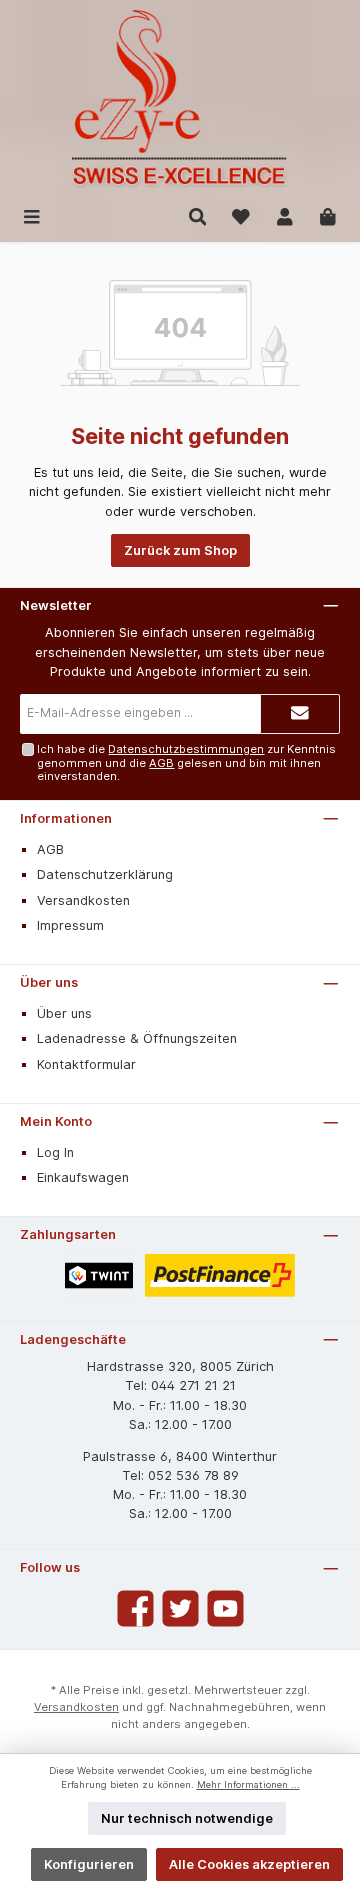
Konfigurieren (89, 1864)
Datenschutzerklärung (105, 874)
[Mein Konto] (285, 215)
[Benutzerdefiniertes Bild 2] (220, 1275)
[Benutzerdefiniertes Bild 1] (99, 1275)
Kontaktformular (86, 1064)
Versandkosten (83, 900)
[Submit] (300, 714)
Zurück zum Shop (180, 550)
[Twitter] (180, 1608)
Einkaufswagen (83, 1177)
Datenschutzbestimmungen (186, 749)
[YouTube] (225, 1608)
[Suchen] (198, 215)
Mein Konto (56, 1121)
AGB (161, 763)
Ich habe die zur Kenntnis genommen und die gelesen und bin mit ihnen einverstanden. (186, 762)
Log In (55, 1152)
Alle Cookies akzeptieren (249, 1864)
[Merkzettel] (241, 215)
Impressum (70, 925)
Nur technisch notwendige (187, 1818)
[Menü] (32, 215)
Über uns (49, 982)
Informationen (66, 818)
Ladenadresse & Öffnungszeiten (137, 1038)
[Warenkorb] (328, 215)
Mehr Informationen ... (248, 1784)
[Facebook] (135, 1608)
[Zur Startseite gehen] (180, 99)
